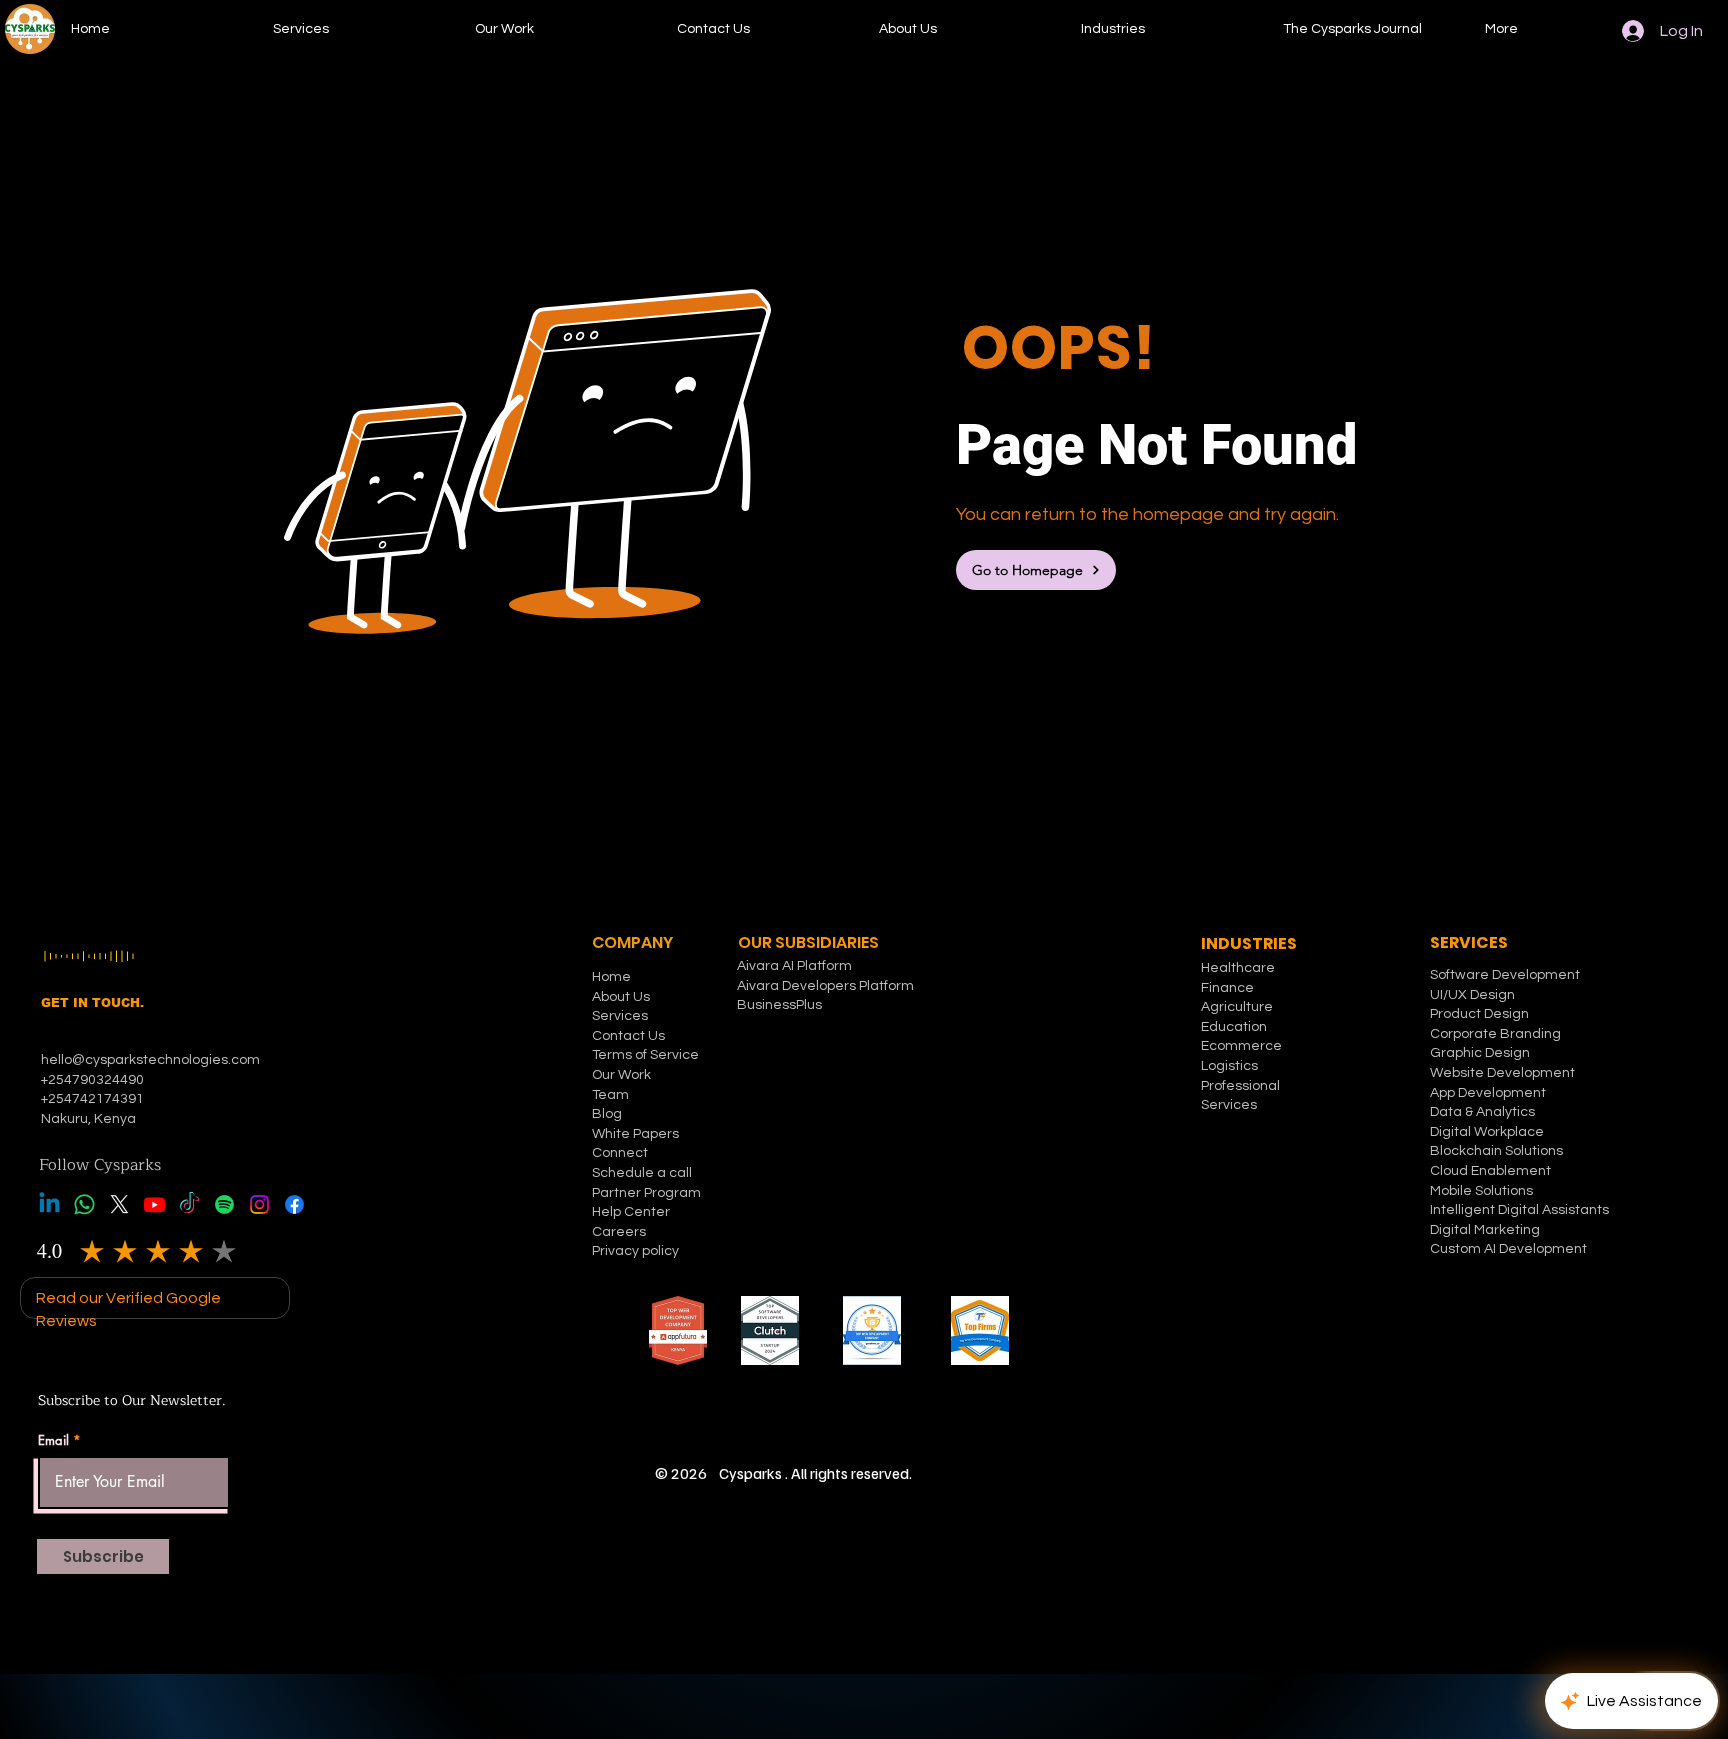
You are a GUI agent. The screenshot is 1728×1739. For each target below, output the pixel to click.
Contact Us (628, 1036)
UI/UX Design (1472, 995)
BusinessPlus (779, 1005)
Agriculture (1237, 1007)
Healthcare (1238, 968)
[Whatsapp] (84, 1204)
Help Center (631, 1212)
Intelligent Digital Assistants (1519, 1210)
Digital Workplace (1488, 1132)
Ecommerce (1241, 1046)
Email (53, 1440)
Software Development (1505, 975)
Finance (1227, 988)
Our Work (621, 1075)
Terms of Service (645, 1055)
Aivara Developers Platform (825, 986)
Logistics (1229, 1066)
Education (1234, 1027)
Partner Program (646, 1193)
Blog (607, 1114)
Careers (619, 1232)
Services (620, 1016)
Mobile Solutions (1481, 1191)
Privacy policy (635, 1251)
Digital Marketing (1485, 1230)
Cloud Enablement (1490, 1171)
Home (611, 977)
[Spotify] (224, 1204)
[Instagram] (259, 1204)
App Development (1488, 1093)
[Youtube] (154, 1204)
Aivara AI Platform (794, 966)
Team (610, 1095)
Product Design (1479, 1014)
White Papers (635, 1134)
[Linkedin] (49, 1204)
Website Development (1502, 1073)
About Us (621, 997)
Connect (620, 1153)
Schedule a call (642, 1173)
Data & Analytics (1482, 1112)
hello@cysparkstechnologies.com (152, 1060)
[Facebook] (294, 1204)
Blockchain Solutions (1496, 1151)
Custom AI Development (1508, 1249)
